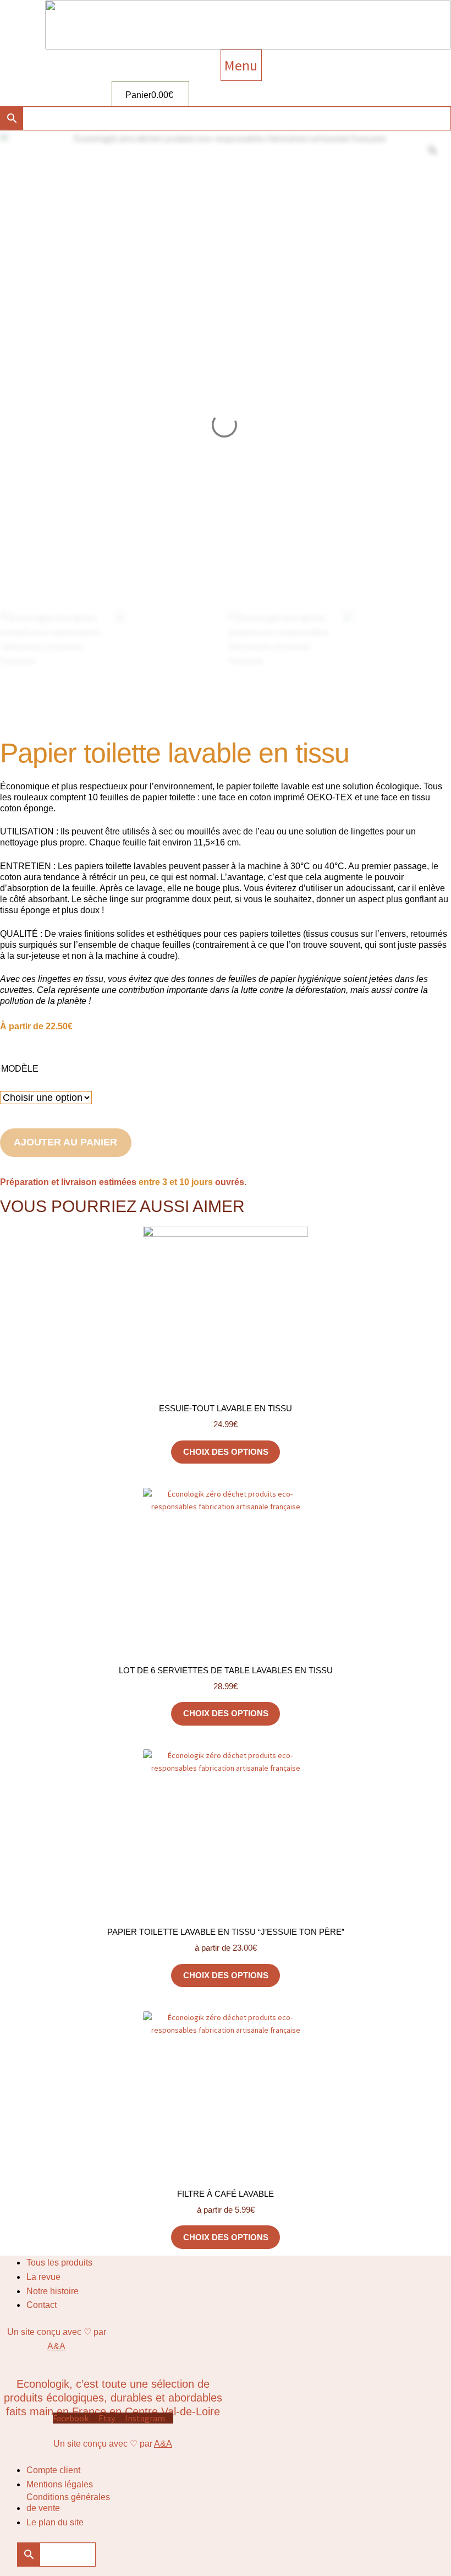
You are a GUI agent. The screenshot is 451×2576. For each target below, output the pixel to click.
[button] (241, 65)
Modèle (20, 1069)
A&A (56, 2346)
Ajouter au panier (65, 1142)
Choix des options (226, 1452)
